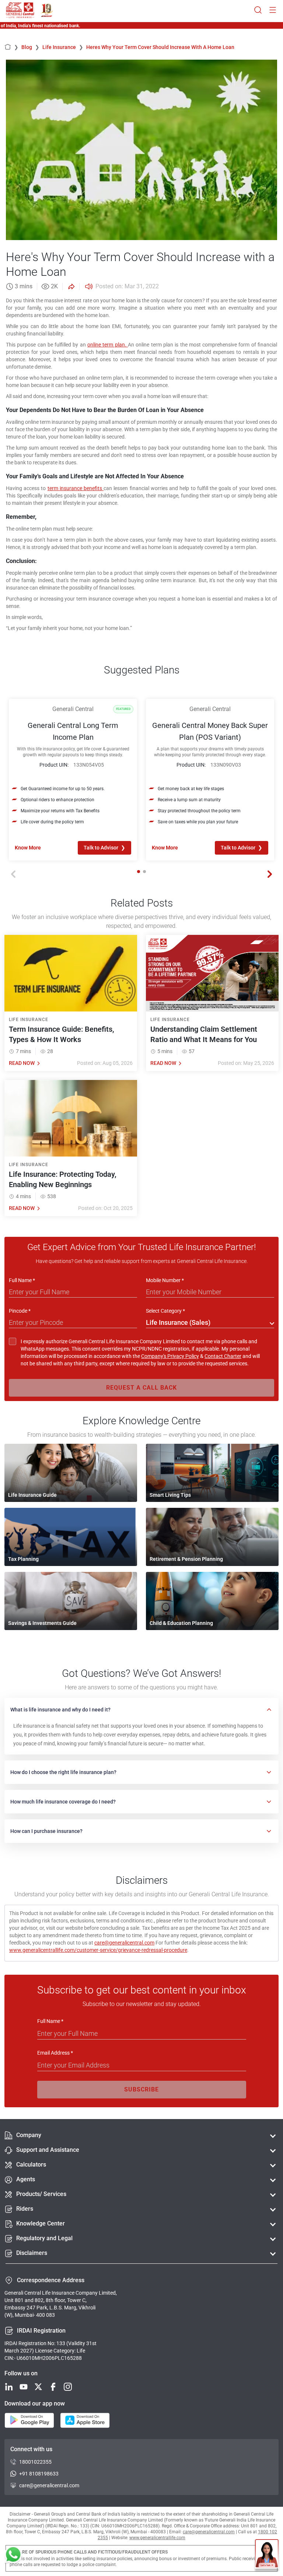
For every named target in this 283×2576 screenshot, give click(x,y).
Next (270, 874)
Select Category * (165, 1311)
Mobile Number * (165, 1280)
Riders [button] (25, 2209)
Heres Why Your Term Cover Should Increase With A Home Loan (160, 47)
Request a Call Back (141, 1388)
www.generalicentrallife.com (157, 2538)
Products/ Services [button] (41, 2194)
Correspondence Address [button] (51, 2280)
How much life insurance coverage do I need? (63, 1802)
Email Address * (55, 2053)
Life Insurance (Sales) (178, 1322)
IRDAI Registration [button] (41, 2331)
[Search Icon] (258, 10)
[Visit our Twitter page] (38, 2387)
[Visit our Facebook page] (53, 2387)
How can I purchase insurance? (46, 1831)
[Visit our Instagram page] (68, 2387)
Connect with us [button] (31, 2449)
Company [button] (29, 2135)
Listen (88, 286)
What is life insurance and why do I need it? (60, 1710)
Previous (13, 874)
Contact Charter (223, 1356)
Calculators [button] (31, 2165)
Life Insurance (63, 47)
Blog (30, 47)
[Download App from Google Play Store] (29, 2421)
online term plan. (108, 345)
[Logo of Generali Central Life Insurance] (20, 10)
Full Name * (22, 1280)
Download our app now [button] (35, 2403)
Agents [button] (26, 2179)
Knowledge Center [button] (41, 2223)
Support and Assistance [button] (48, 2150)
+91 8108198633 (39, 2474)
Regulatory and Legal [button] (44, 2238)
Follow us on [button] (21, 2373)
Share (71, 286)
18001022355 (35, 2462)
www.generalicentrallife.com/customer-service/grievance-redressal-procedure (98, 1950)
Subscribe (141, 2089)
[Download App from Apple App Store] (85, 2421)
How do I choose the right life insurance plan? (63, 1772)
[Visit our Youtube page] (24, 2387)
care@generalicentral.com (124, 1943)
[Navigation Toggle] (273, 10)
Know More (28, 848)
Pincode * (20, 1311)
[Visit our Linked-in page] (9, 2387)
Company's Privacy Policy (170, 1356)
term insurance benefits (76, 488)
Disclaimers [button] (32, 2253)
